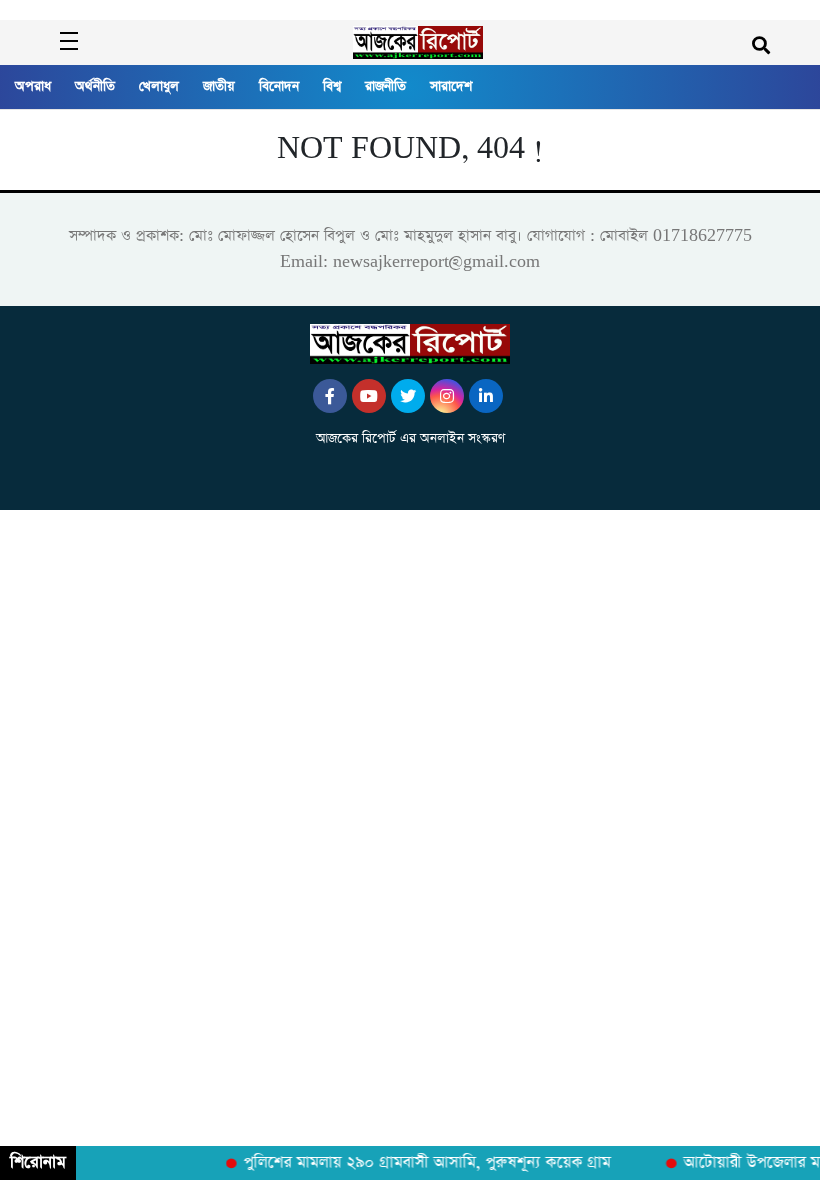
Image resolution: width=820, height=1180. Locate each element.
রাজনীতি (385, 86)
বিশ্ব (332, 86)
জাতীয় (219, 86)
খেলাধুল (159, 86)
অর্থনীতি (95, 86)
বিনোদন (279, 86)
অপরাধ (33, 86)
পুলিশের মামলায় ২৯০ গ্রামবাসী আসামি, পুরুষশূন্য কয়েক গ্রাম (421, 1163)
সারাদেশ (451, 86)
